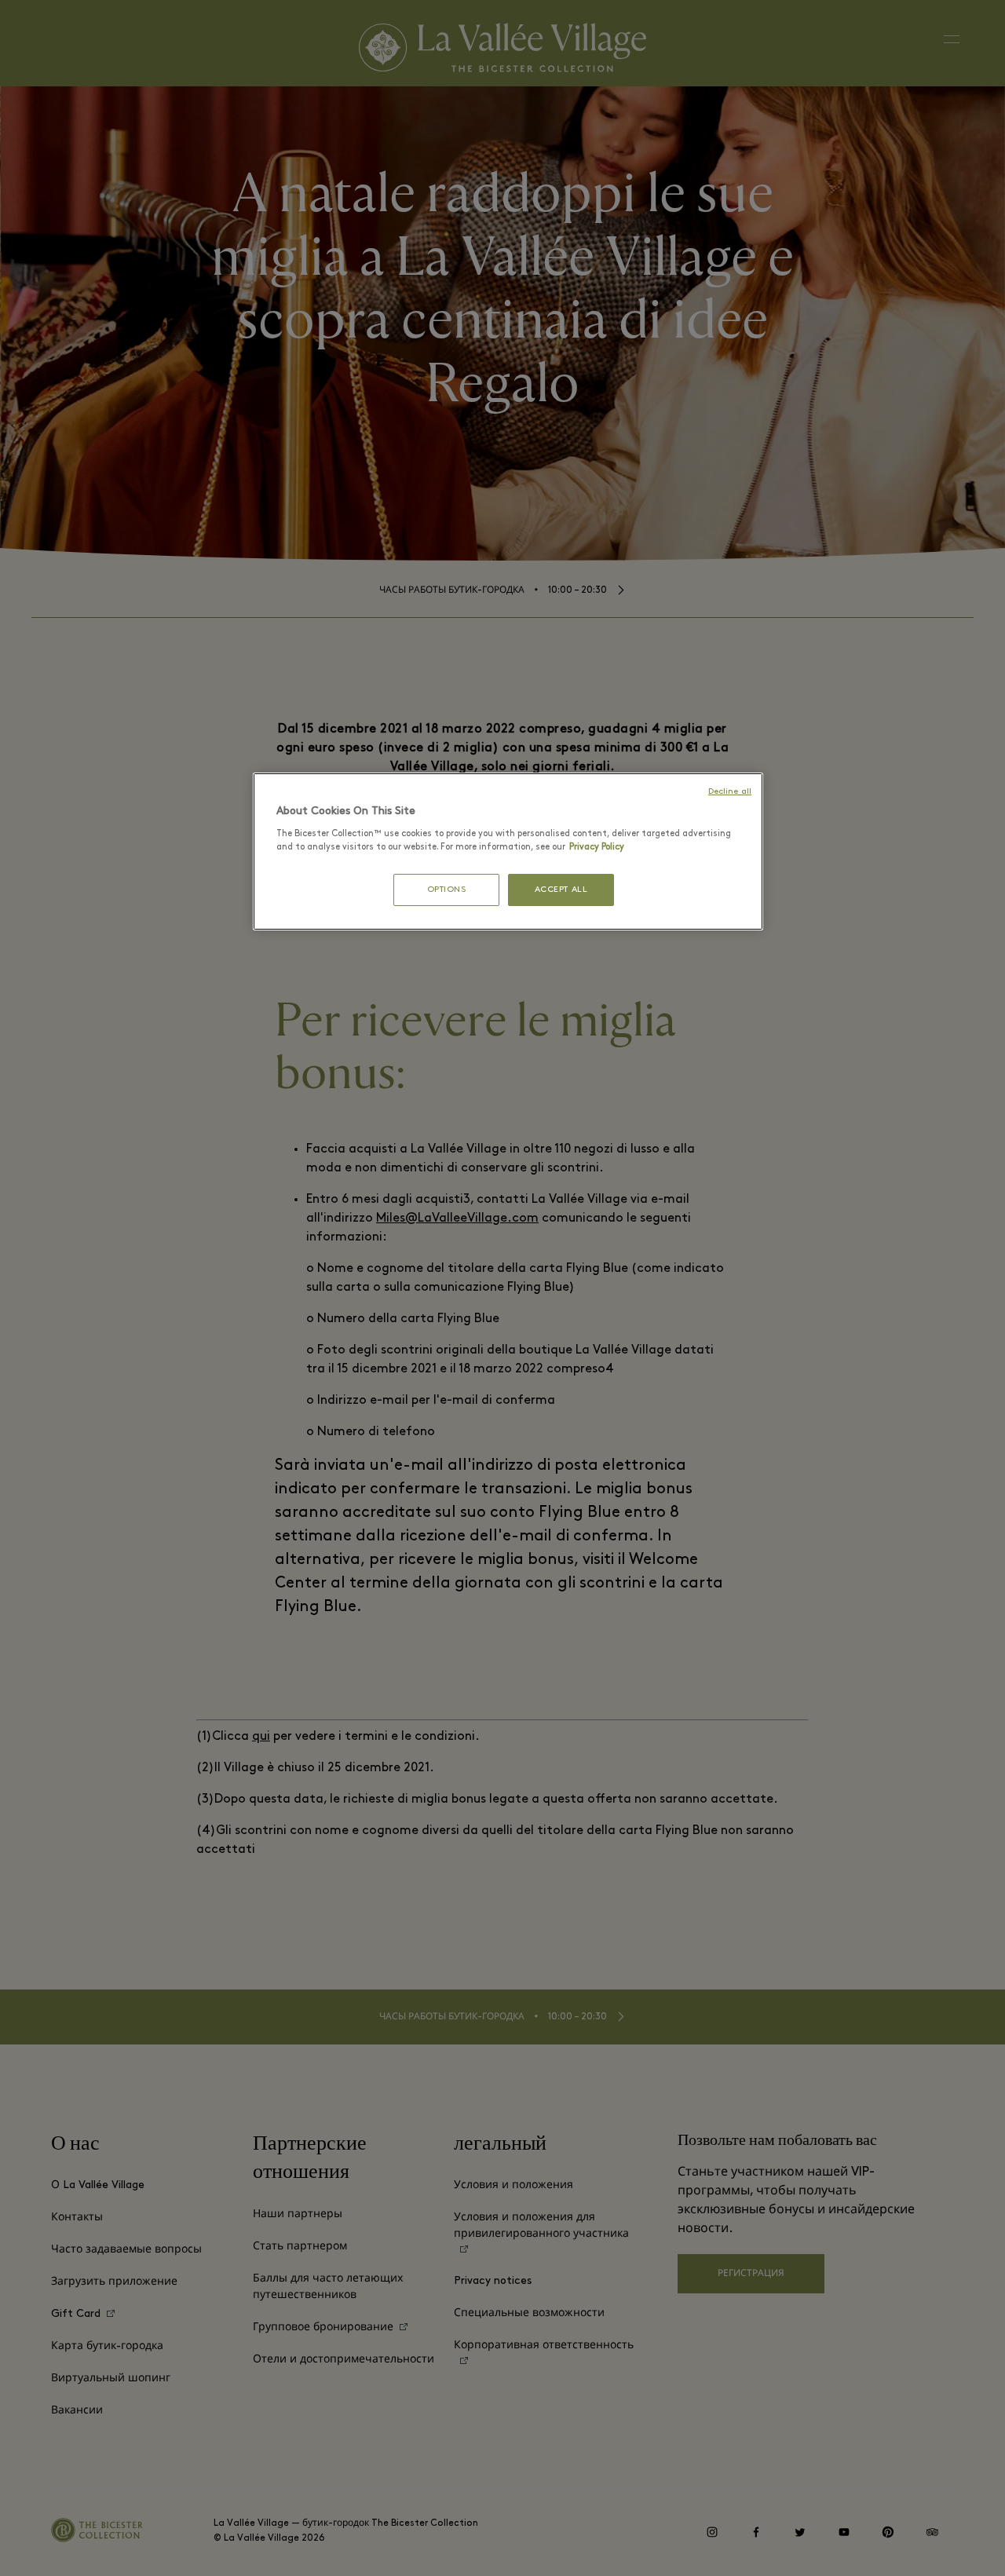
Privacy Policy (597, 847)
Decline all (730, 792)
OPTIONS (447, 890)
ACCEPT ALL (561, 890)
